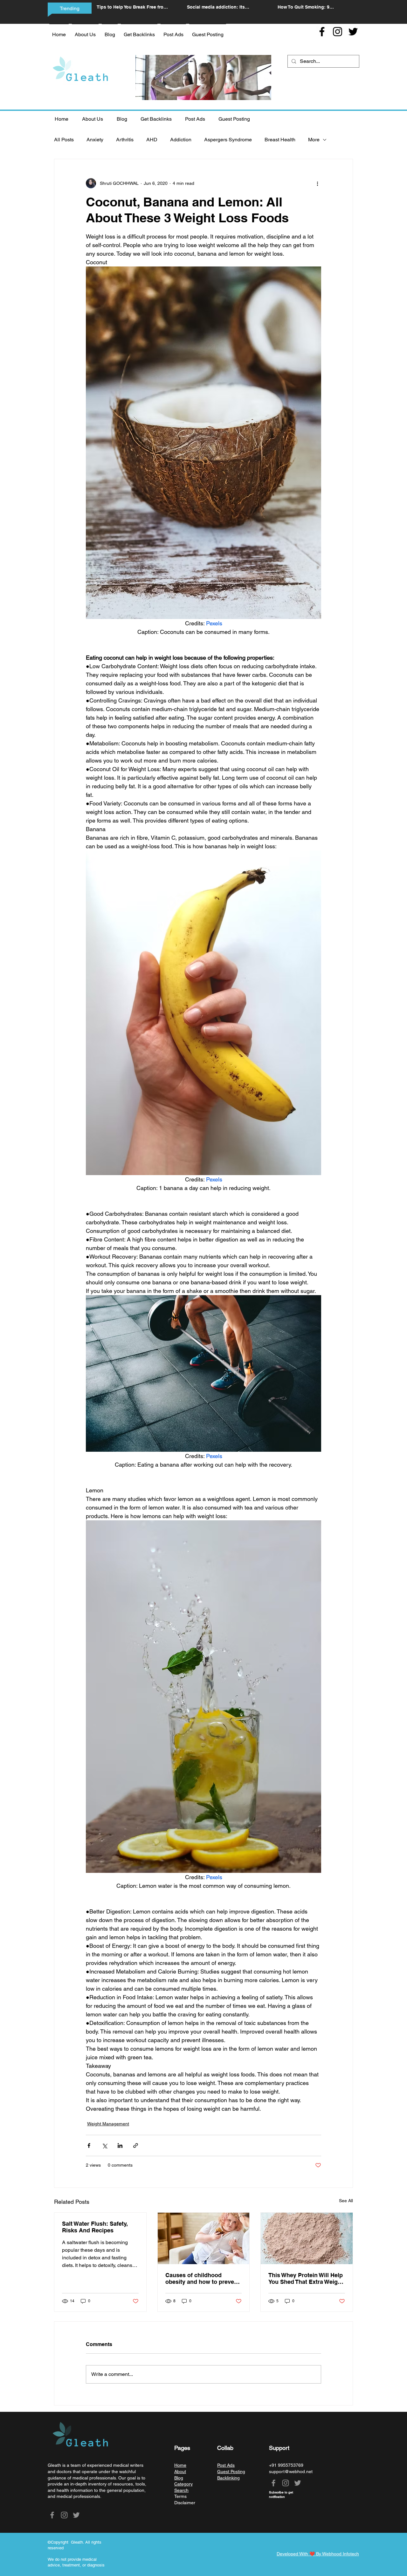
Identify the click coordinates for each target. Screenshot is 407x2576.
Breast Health (280, 140)
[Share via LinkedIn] (120, 2146)
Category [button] (183, 2484)
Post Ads (226, 2465)
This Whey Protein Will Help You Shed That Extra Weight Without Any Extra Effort (306, 2278)
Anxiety (95, 140)
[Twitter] (353, 32)
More (314, 140)
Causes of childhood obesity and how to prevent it (202, 2278)
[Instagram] (338, 32)
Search (181, 2490)
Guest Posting (231, 2472)
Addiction (181, 140)
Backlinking (228, 2478)
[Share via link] (136, 2146)
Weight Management (108, 2124)
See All (346, 2201)
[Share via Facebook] (89, 2146)
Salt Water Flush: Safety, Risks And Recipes (95, 2227)
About (180, 2472)
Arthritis (125, 140)
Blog (179, 2478)
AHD (152, 140)
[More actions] (317, 183)
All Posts (64, 140)
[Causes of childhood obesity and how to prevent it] (204, 2238)
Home (180, 2465)
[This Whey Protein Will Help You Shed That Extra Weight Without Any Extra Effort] (307, 2238)
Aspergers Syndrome (228, 140)
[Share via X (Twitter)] (104, 2146)
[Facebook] (322, 32)
